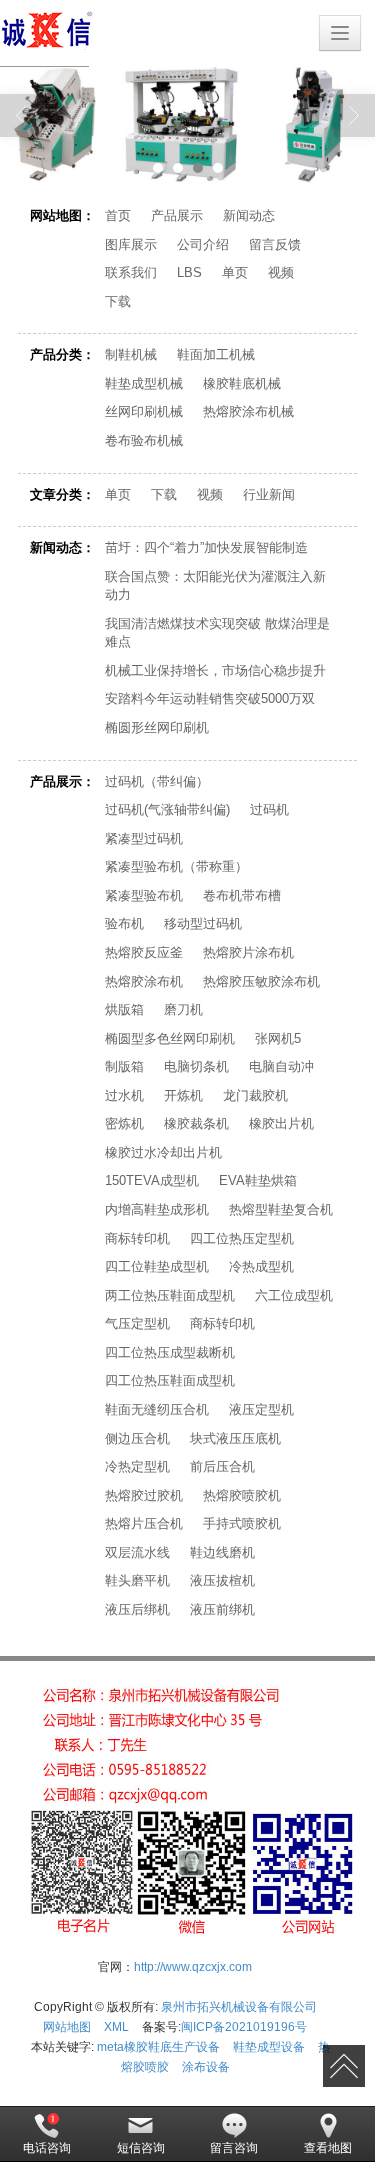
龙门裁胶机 (255, 1095)
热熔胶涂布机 (144, 981)
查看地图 (328, 2148)
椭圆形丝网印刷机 (157, 727)
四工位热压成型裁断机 (170, 1352)
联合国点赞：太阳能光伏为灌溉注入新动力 (215, 586)
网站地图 (67, 2027)
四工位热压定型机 (242, 1238)
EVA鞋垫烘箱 (258, 1180)
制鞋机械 (131, 354)
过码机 (269, 809)
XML (116, 2027)
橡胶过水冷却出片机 (163, 1152)
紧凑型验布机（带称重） (176, 866)
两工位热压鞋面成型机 (170, 1295)
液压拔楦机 (222, 1580)
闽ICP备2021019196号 (244, 2027)
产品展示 (177, 215)
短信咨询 (141, 2148)
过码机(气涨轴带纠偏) (167, 809)
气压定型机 (137, 1323)
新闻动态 (249, 215)
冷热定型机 (137, 1466)
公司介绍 (203, 244)
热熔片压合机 (144, 1523)
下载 (118, 301)
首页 (118, 215)
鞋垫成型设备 (269, 2047)
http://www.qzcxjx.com (193, 1967)
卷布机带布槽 (242, 895)
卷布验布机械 (144, 440)
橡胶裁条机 (196, 1123)
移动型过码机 (203, 923)
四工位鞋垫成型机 (157, 1266)
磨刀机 (183, 1009)
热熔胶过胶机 (144, 1495)
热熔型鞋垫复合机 (281, 1209)
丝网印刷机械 (144, 411)
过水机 (124, 1095)
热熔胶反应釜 (144, 952)
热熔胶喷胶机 (242, 1495)
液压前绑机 (222, 1609)
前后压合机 (222, 1466)
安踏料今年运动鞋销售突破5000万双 (210, 698)
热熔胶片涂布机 (248, 952)
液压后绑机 (137, 1609)
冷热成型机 (261, 1266)
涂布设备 (206, 2067)
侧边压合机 (137, 1438)
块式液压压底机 (235, 1438)
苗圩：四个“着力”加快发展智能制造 (206, 547)
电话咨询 (47, 2148)
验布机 (124, 923)
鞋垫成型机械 (144, 383)
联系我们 (131, 272)
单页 (235, 272)
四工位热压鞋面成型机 (170, 1380)
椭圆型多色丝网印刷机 (170, 1038)
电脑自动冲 (281, 1066)
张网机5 (278, 1038)
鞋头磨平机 (137, 1580)
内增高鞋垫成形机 (157, 1209)
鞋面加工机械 (216, 354)
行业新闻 (269, 494)
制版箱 (124, 1066)
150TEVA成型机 (152, 1180)
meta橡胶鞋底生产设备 (158, 2047)
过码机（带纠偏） (157, 781)
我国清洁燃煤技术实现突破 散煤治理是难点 (217, 633)
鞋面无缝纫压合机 (157, 1409)
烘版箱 (124, 1009)
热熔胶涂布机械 (248, 411)
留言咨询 (234, 2148)
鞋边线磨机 (222, 1552)
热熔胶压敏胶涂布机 (261, 981)
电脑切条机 (196, 1066)
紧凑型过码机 (144, 838)
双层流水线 (137, 1552)
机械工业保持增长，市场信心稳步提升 (215, 670)
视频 (281, 272)
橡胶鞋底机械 (242, 383)
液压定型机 (261, 1409)
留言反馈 (275, 244)
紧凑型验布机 (144, 895)
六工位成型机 (294, 1295)
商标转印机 (137, 1238)
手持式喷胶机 (242, 1523)
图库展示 (131, 244)
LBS (189, 272)
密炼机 (124, 1123)
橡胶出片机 (281, 1123)
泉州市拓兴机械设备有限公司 (239, 2007)
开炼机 (183, 1095)
